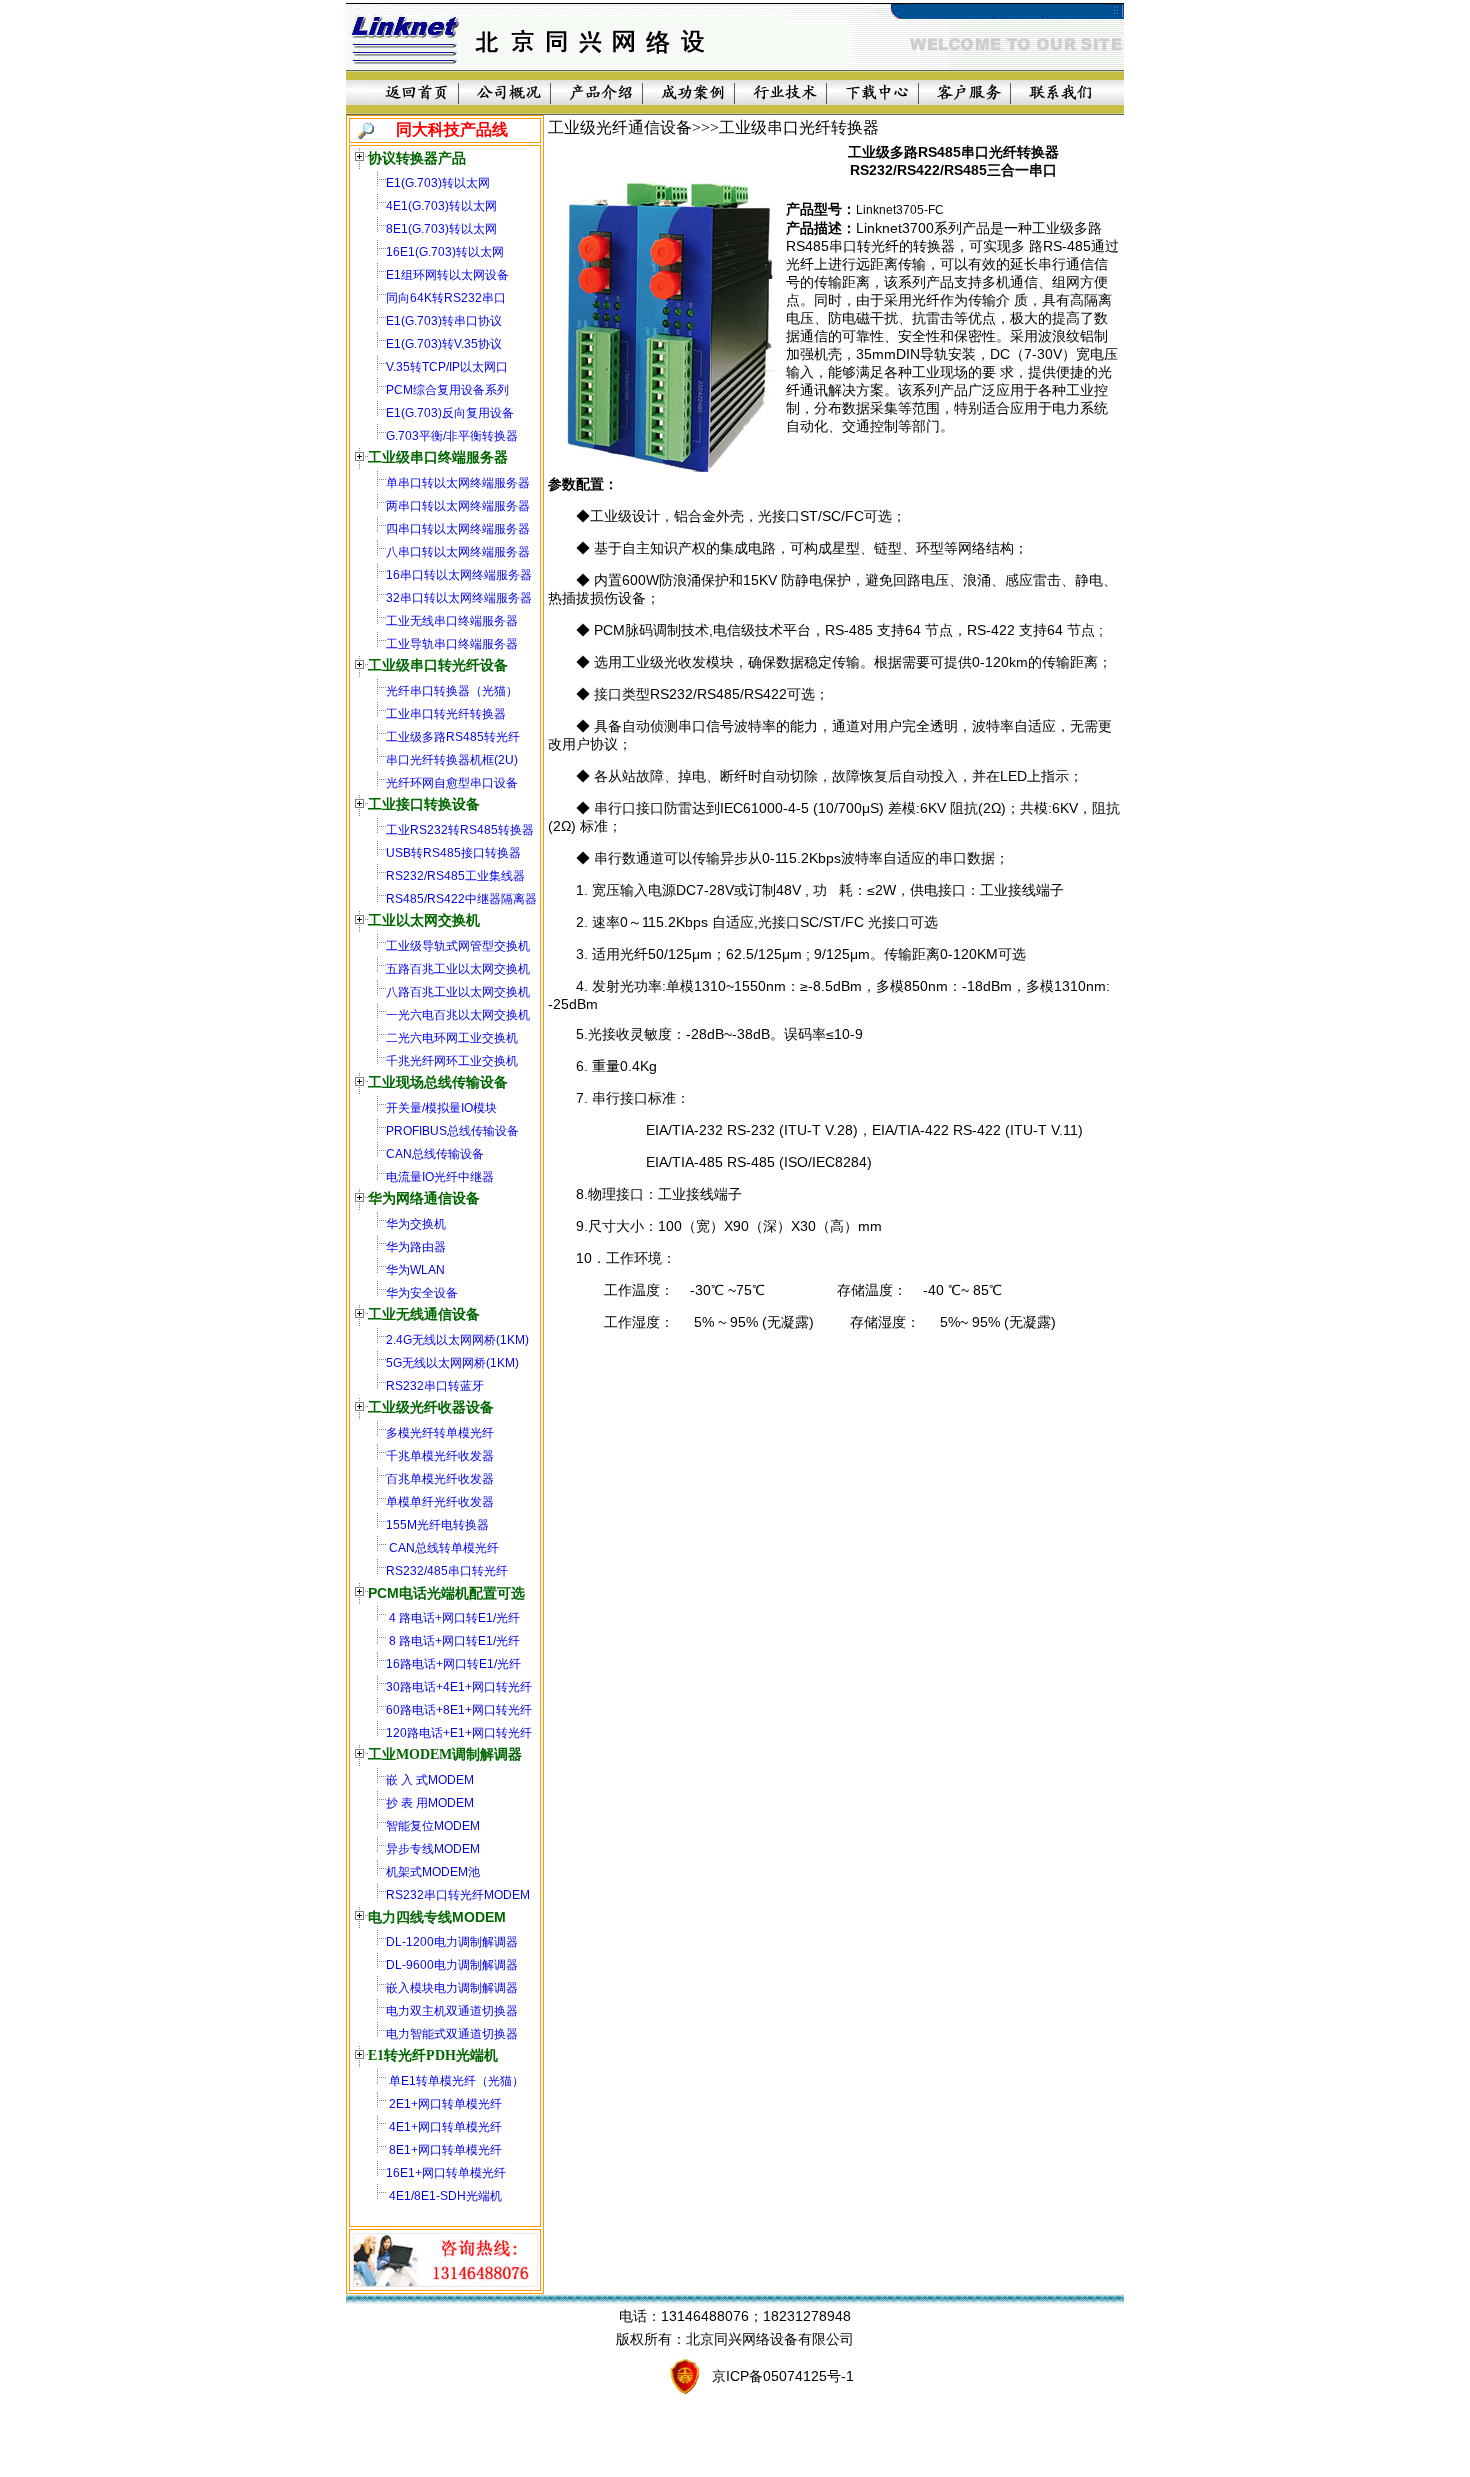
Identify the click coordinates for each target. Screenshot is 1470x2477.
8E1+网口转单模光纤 (444, 2150)
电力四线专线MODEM (437, 1917)
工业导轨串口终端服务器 (452, 644)
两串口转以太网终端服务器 (458, 506)
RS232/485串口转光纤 (447, 1571)
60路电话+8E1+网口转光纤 (459, 1710)
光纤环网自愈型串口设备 (452, 783)
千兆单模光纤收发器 (440, 1456)
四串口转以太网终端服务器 (458, 529)
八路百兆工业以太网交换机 (458, 992)
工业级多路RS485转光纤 (453, 737)
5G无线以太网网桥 (436, 1363)
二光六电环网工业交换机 (452, 1038)
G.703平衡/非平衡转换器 (452, 436)
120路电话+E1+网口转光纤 (459, 1733)
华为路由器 (416, 1247)
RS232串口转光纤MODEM (458, 1895)
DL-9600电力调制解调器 (452, 1965)
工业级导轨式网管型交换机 (458, 946)
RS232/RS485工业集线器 (455, 876)
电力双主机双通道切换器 (452, 2011)
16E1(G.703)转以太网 (445, 252)
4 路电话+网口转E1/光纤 (453, 1618)
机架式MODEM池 (433, 1872)
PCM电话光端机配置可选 (446, 1593)
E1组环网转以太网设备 (447, 275)
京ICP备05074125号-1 (783, 2376)
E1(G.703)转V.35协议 (444, 344)
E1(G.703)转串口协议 (444, 321)
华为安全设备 (422, 1293)
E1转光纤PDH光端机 (433, 2055)
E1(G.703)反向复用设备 (450, 413)
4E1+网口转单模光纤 (444, 2127)
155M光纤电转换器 (437, 1525)
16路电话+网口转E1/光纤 (453, 1664)
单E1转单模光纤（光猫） (455, 2081)
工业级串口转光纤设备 (438, 665)
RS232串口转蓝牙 (435, 1386)
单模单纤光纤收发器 (440, 1502)
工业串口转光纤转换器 (446, 714)
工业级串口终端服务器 (438, 457)
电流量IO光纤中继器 (440, 1177)
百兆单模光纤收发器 (440, 1479)
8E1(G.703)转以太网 (441, 229)
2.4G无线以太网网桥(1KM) (457, 1340)
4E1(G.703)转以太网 (441, 206)
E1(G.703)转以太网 (438, 183)
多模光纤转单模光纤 (440, 1433)
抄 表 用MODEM (430, 1803)
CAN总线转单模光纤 (442, 1548)
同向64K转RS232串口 (446, 298)
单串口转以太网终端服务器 (458, 483)
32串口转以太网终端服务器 (459, 598)
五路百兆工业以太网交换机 (458, 969)
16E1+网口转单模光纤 (446, 2173)
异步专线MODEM (433, 1849)
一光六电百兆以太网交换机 (458, 1015)
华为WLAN (415, 1270)
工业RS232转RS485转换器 (460, 830)
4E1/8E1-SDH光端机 (444, 2196)
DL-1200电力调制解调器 (452, 1942)
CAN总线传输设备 (435, 1154)
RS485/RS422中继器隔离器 (461, 899)
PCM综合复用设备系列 (447, 390)
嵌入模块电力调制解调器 (452, 1988)
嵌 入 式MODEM (430, 1780)
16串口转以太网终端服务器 (459, 575)
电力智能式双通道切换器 (452, 2034)
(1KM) (502, 1363)
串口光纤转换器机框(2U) (452, 760)
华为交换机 (416, 1224)
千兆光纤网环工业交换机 (452, 1061)
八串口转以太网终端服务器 (458, 552)
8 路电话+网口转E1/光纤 (453, 1641)
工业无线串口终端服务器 (452, 621)
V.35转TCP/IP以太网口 (447, 367)
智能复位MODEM (433, 1826)
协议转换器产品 (417, 158)
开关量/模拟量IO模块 (441, 1108)
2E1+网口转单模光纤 (444, 2104)
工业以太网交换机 (424, 920)
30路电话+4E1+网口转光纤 (459, 1687)
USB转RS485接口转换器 (453, 853)
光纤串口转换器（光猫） (452, 691)
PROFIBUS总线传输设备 (452, 1131)
